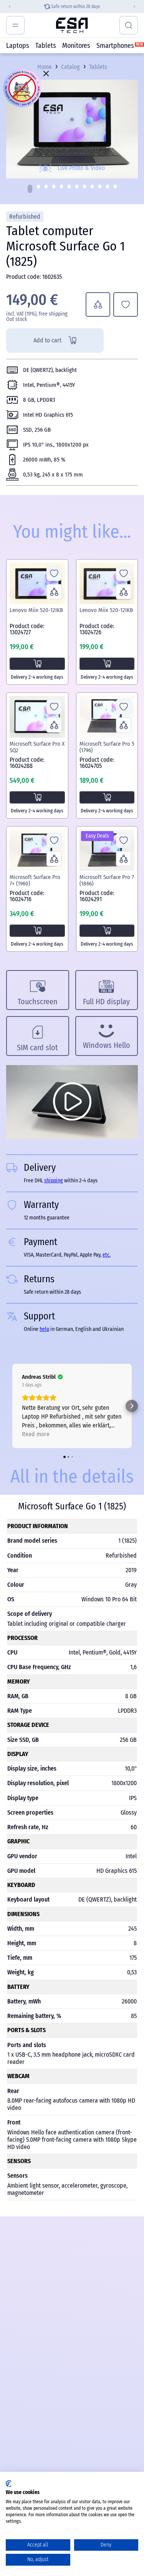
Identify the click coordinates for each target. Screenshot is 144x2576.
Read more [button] (36, 1434)
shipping (70, 7)
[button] (30, 189)
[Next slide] (137, 7)
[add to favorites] (126, 304)
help (44, 1329)
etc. (107, 1255)
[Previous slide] (7, 7)
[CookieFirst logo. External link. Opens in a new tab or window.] (9, 2484)
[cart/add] (37, 664)
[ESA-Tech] (72, 25)
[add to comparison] (98, 304)
